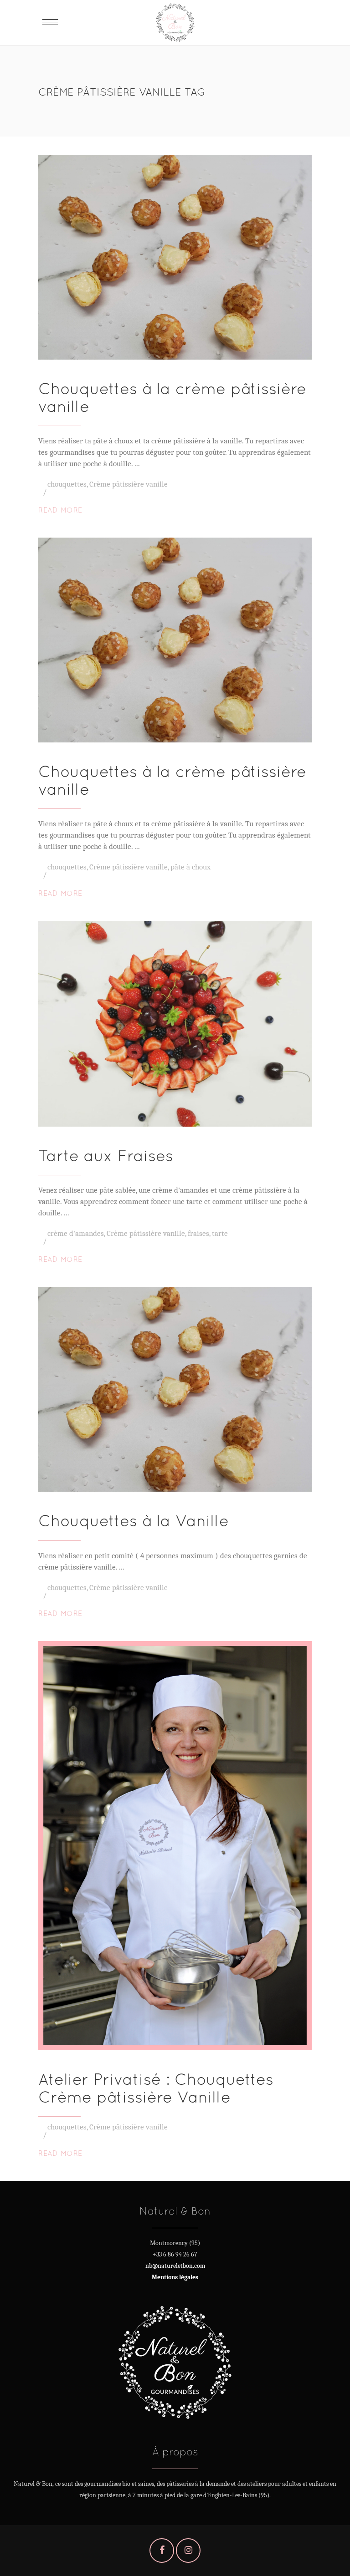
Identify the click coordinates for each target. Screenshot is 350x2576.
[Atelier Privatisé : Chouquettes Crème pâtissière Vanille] (175, 1846)
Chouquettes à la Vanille (134, 1521)
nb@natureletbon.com (175, 2266)
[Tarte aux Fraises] (175, 1024)
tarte (220, 1233)
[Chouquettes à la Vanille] (175, 1389)
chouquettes (67, 484)
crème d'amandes (76, 1233)
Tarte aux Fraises (106, 1156)
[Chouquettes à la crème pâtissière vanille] (175, 257)
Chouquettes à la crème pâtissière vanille (172, 397)
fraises (198, 1233)
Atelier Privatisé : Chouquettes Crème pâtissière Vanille (156, 2088)
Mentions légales (175, 2277)
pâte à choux (190, 867)
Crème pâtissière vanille (129, 484)
